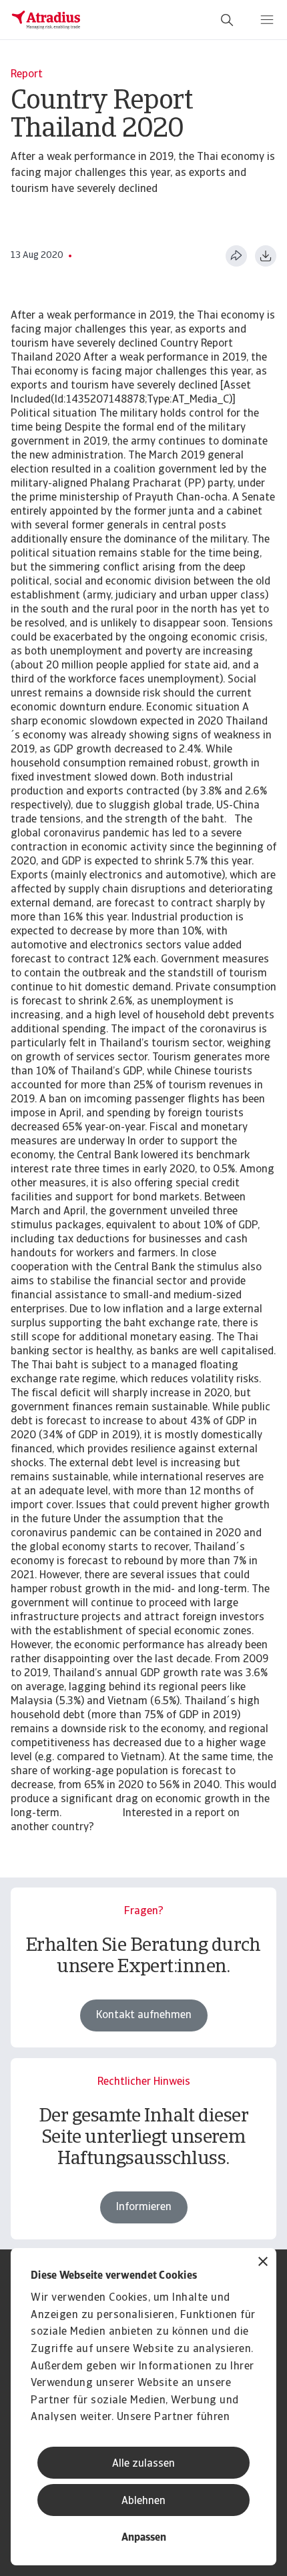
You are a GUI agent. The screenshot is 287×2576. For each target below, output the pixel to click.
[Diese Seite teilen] (236, 256)
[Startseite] (46, 20)
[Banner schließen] (263, 2263)
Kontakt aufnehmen (144, 2015)
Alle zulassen (143, 2464)
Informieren (144, 2207)
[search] (227, 20)
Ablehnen (143, 2501)
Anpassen (144, 2538)
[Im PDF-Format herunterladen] (266, 256)
